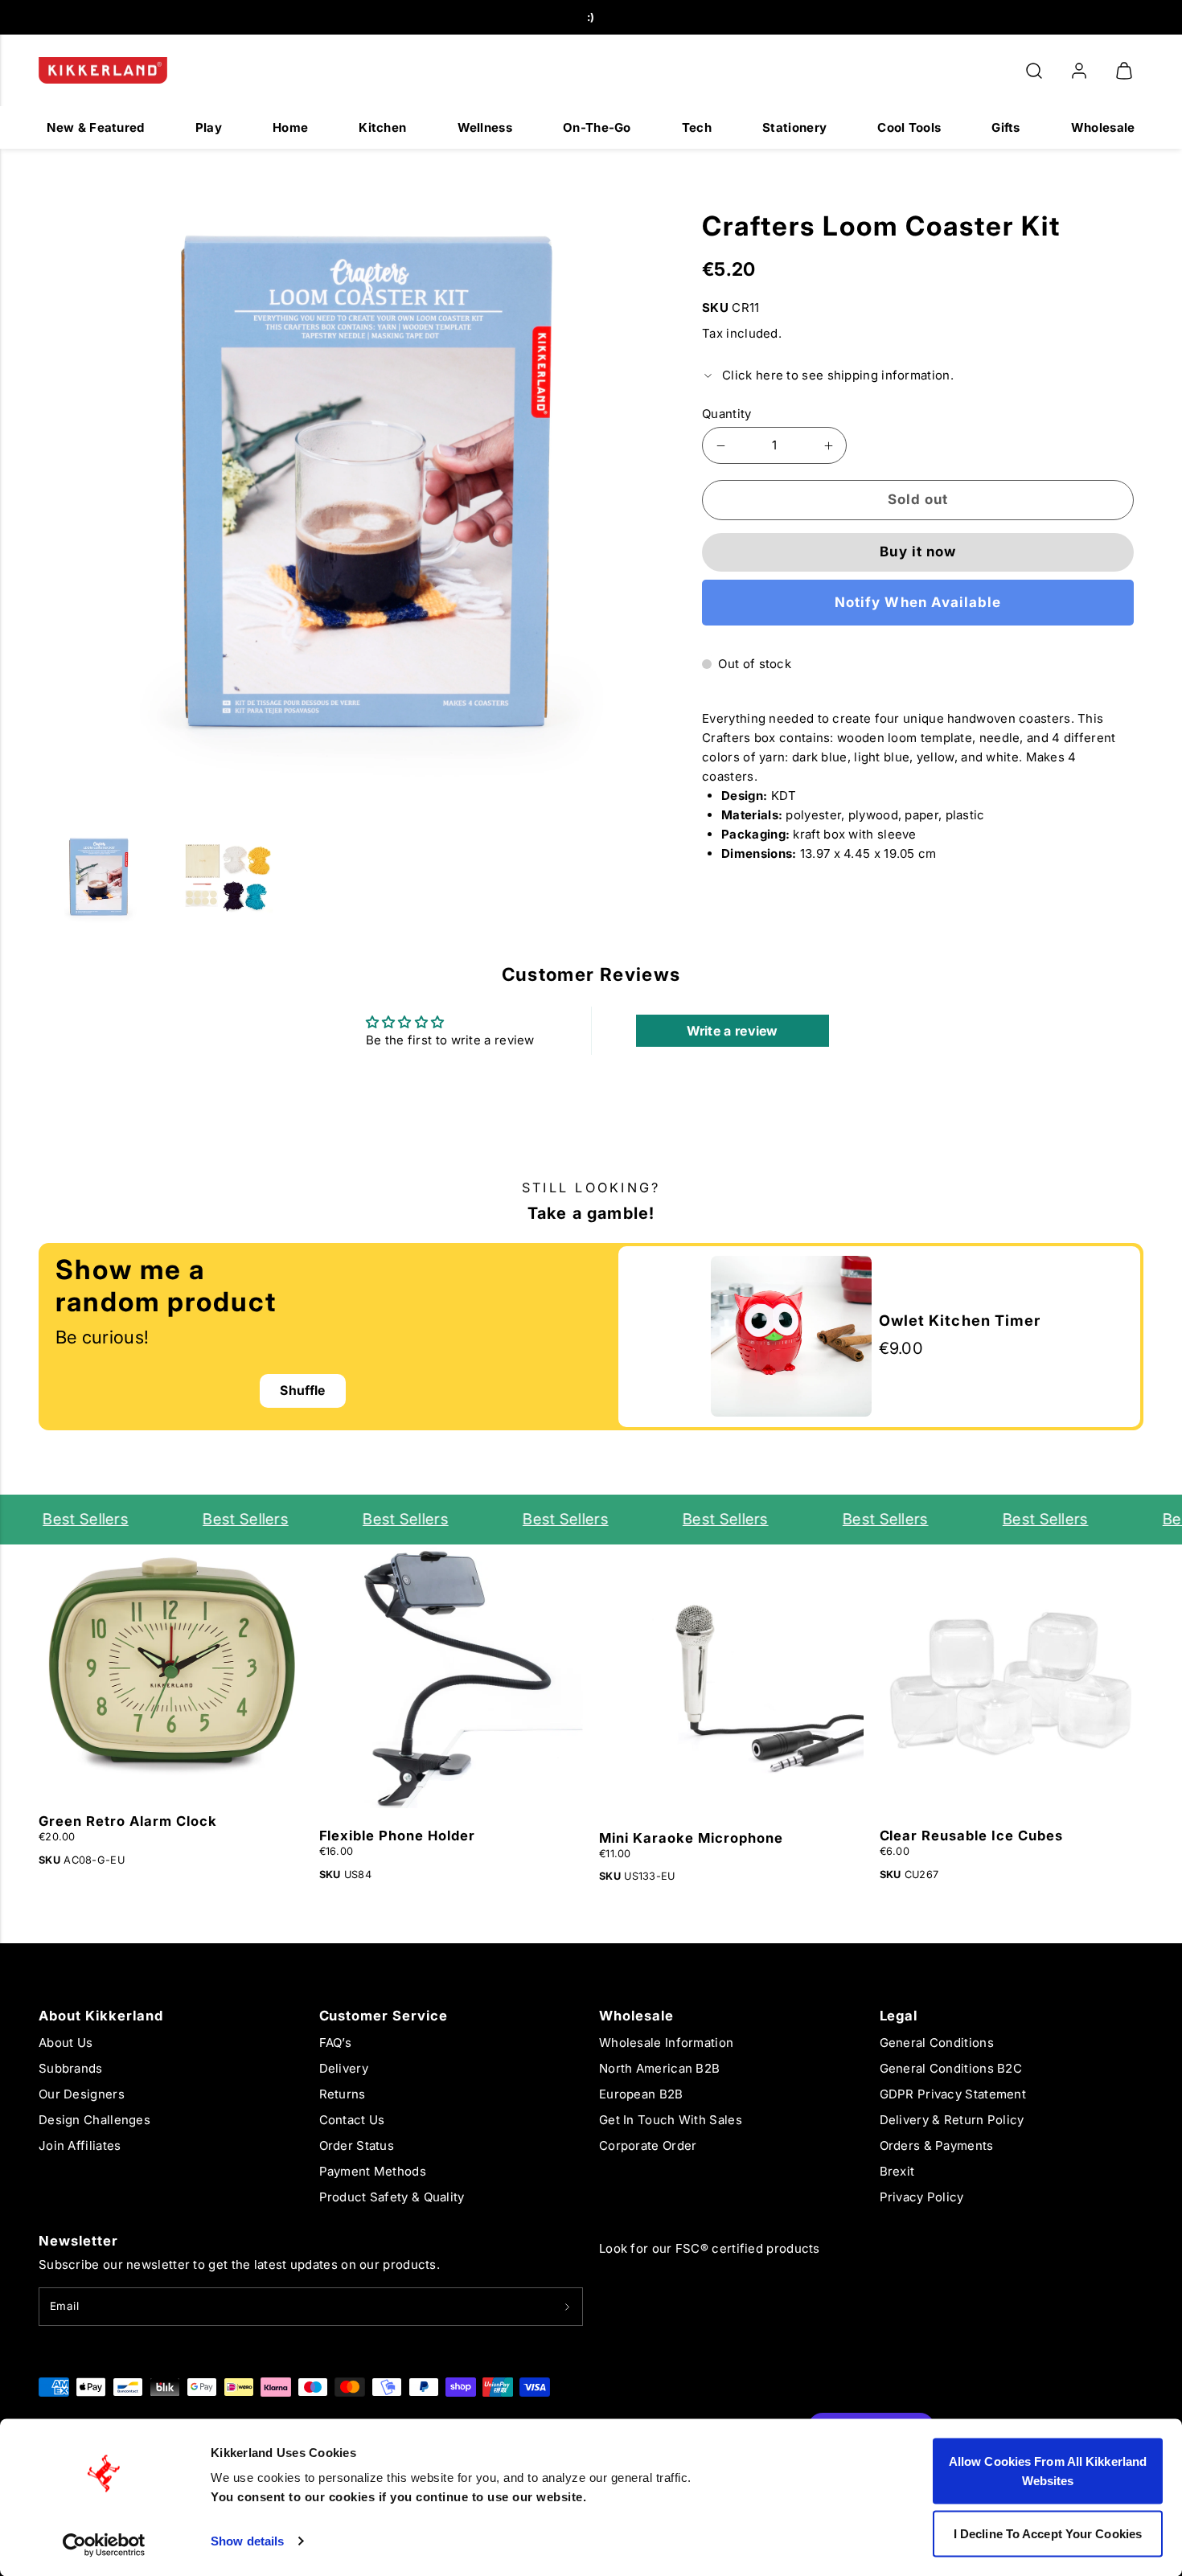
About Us (66, 2043)
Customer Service (384, 2016)
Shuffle (302, 1391)
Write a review (733, 1031)
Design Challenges (94, 2120)
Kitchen (382, 127)
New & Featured (95, 127)
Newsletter (78, 2241)
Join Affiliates (80, 2145)
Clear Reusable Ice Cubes (972, 1836)
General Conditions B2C (951, 2068)
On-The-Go (597, 127)
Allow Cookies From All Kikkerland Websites (1048, 2471)
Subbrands (71, 2068)
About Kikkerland (101, 2016)
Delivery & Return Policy (952, 2120)
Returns (343, 2094)
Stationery (794, 127)
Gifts (1006, 127)
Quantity (726, 414)
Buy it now (917, 552)
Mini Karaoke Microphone (691, 1838)
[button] (1034, 71)
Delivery (344, 2068)
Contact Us (352, 2120)
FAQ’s (336, 2043)
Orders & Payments (937, 2145)
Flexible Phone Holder (398, 1836)
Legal (899, 2016)
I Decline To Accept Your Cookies (1048, 2533)
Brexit (897, 2171)
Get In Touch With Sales (671, 2120)
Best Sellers (55, 1519)
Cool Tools (909, 127)
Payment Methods (373, 2171)
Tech (697, 127)
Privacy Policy (922, 2197)
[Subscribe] (567, 2307)
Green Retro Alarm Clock (128, 1821)
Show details (247, 2541)
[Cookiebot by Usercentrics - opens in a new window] (104, 2545)
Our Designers (82, 2094)
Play (209, 127)
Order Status (357, 2145)
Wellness (485, 127)
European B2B (641, 2094)
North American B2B (659, 2068)
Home (290, 127)
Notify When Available (917, 602)
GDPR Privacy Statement (953, 2094)
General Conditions (937, 2043)
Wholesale (1103, 127)
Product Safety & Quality (392, 2197)
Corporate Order (648, 2145)
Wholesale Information (666, 2043)
